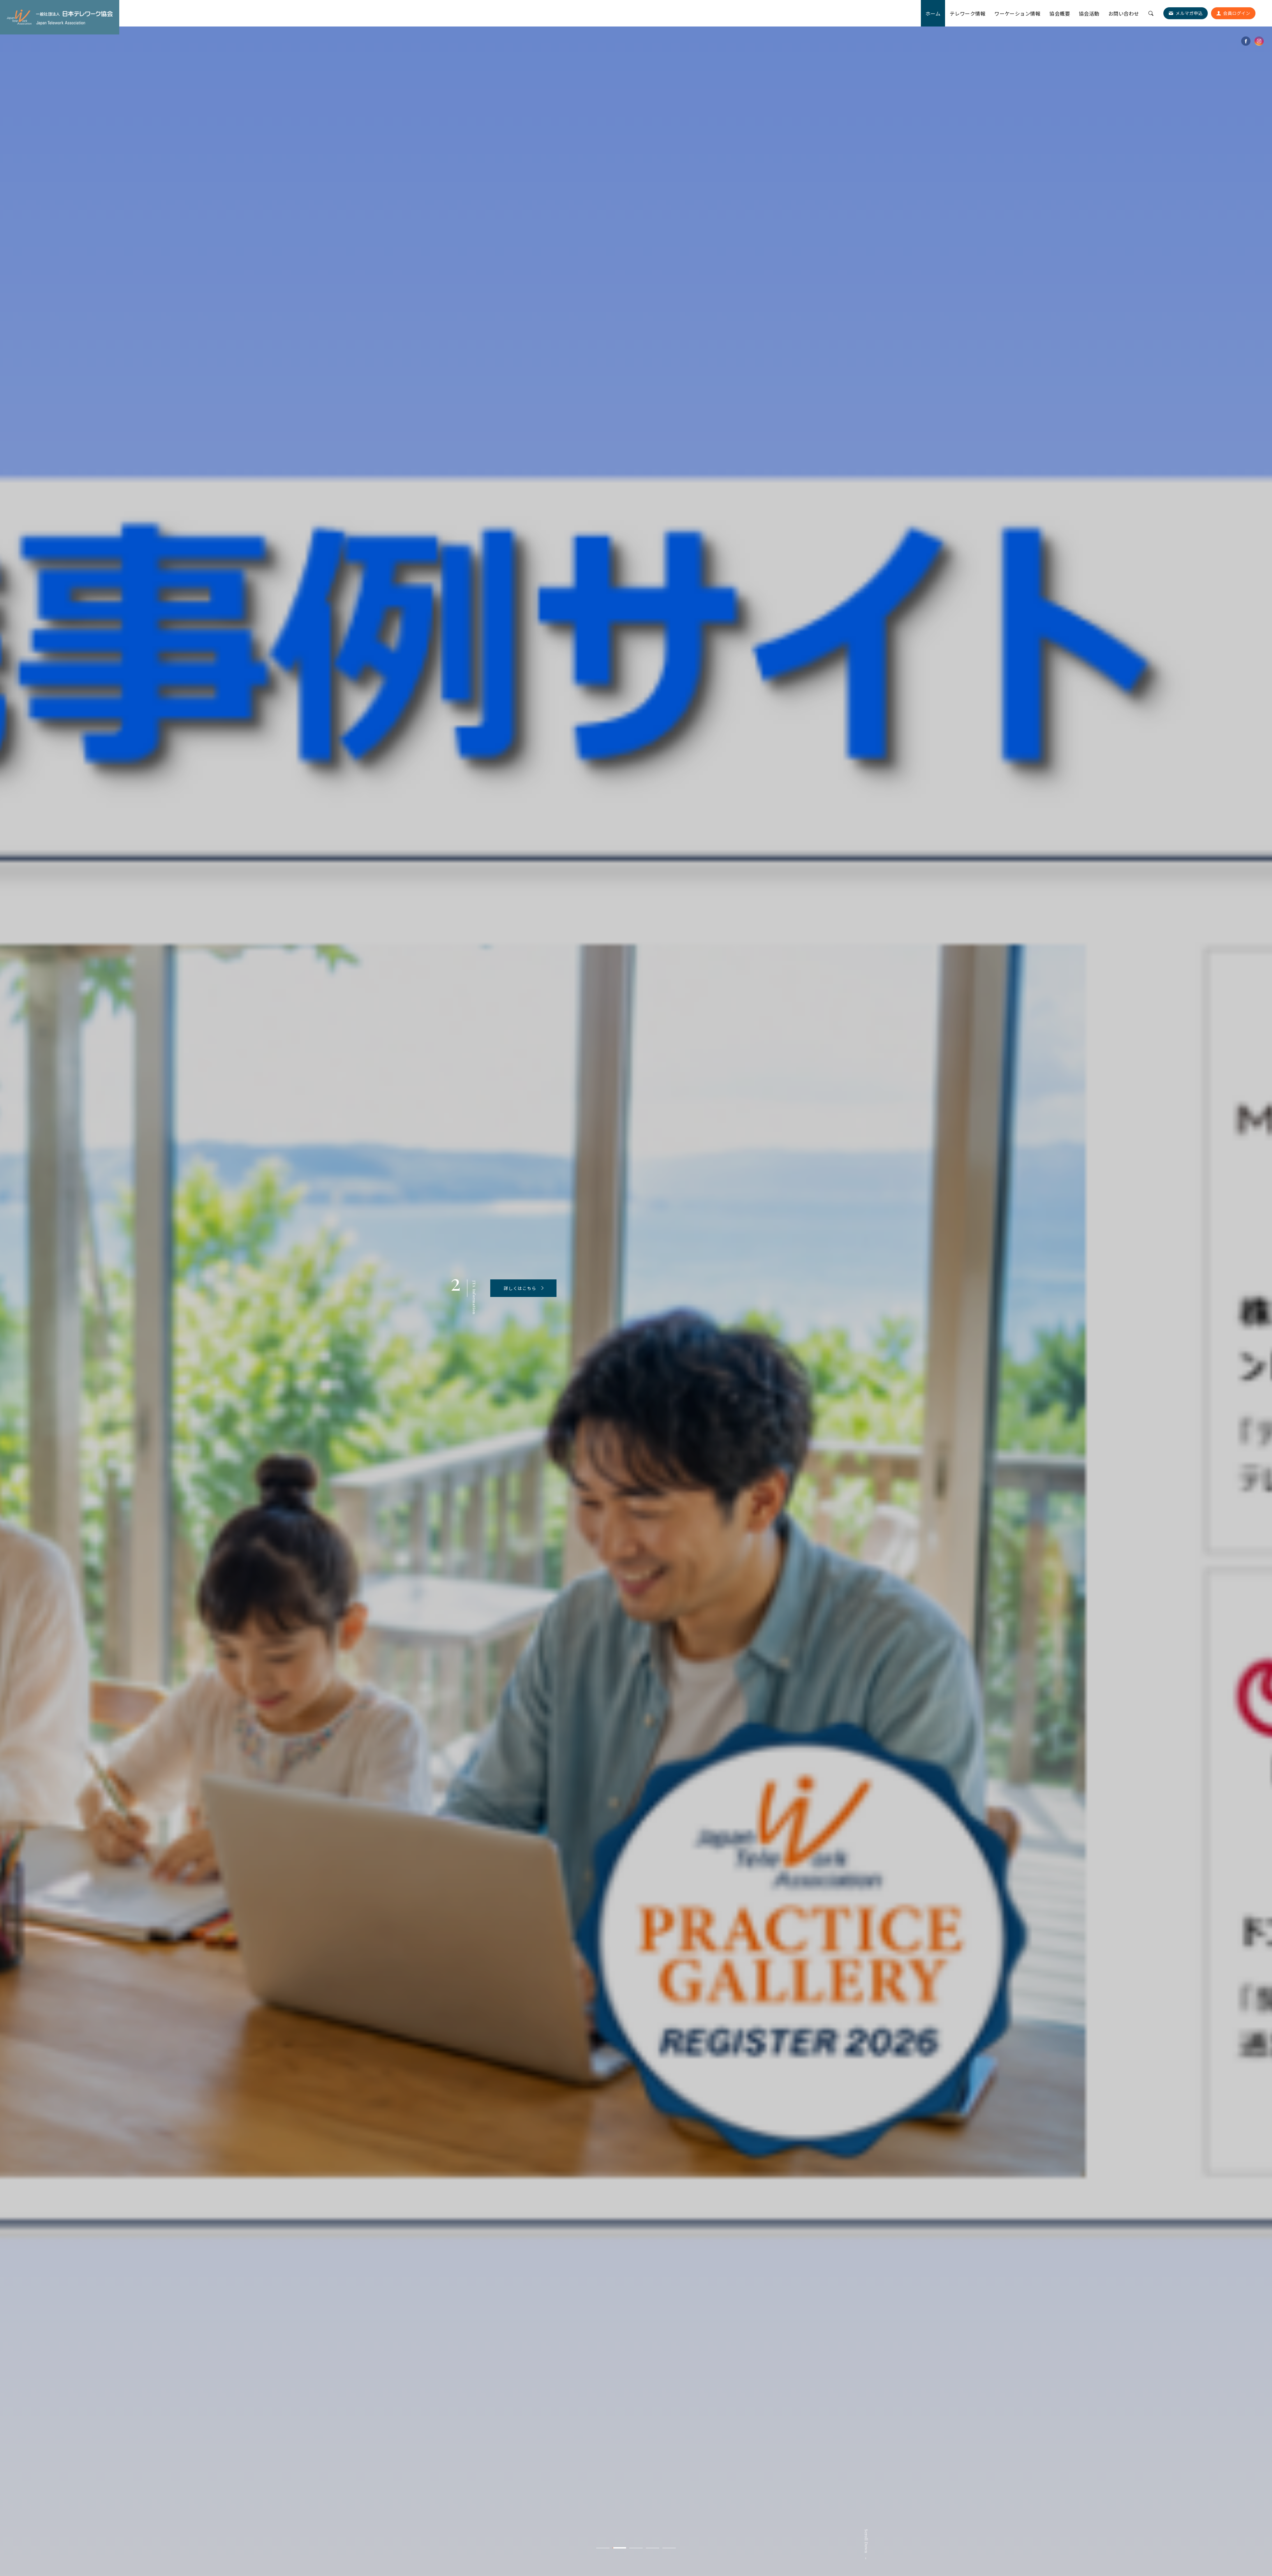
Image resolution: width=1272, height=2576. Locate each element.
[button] (603, 2548)
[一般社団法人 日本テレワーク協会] (60, 17)
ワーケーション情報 (1017, 13)
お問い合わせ (1124, 13)
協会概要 (1060, 13)
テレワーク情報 (968, 13)
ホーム (933, 13)
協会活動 (1089, 13)
